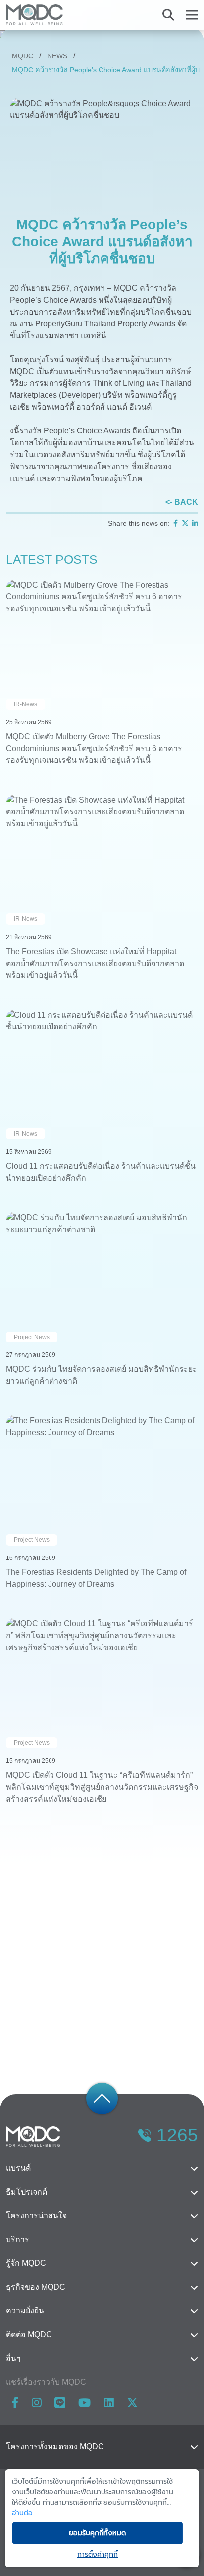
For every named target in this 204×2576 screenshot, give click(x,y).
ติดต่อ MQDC (29, 2334)
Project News (32, 1337)
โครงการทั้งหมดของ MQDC (55, 2446)
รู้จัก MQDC (26, 2263)
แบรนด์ (18, 2168)
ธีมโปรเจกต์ (26, 2192)
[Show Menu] (192, 15)
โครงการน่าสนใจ (36, 2216)
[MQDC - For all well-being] (34, 15)
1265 (177, 2135)
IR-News (25, 704)
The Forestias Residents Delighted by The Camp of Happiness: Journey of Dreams (96, 1578)
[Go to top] (102, 2098)
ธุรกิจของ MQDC (36, 2287)
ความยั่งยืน (25, 2311)
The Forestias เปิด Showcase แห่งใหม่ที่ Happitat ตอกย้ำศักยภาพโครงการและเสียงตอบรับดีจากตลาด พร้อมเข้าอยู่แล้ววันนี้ (95, 963)
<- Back (182, 502)
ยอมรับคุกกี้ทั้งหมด (97, 2533)
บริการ (18, 2239)
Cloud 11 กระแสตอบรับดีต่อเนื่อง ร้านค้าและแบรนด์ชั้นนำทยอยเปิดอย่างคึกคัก (101, 1172)
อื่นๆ (13, 2358)
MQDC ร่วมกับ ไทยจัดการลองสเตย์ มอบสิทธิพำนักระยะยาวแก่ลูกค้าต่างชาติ (102, 1375)
